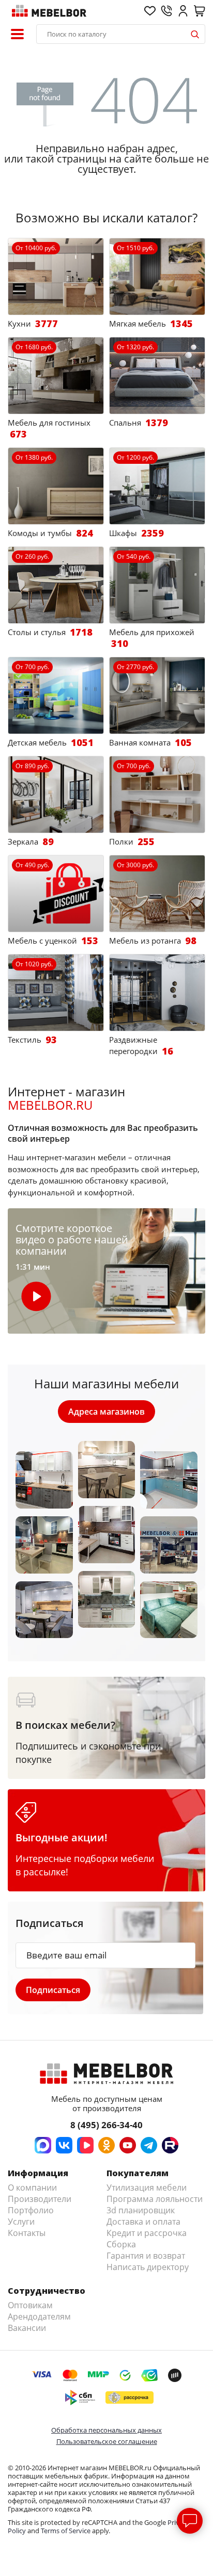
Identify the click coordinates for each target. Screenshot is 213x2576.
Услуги (21, 2222)
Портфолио (31, 2210)
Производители (40, 2199)
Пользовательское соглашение (107, 2441)
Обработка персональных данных (106, 2430)
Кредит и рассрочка (147, 2233)
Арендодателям (39, 2316)
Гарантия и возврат (146, 2256)
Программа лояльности (155, 2199)
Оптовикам (30, 2305)
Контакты (27, 2233)
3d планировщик (141, 2210)
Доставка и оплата (143, 2222)
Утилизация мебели (147, 2188)
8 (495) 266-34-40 (106, 2125)
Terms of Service (66, 2531)
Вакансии (27, 2328)
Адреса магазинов (106, 1412)
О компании (32, 2188)
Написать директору (148, 2267)
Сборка (121, 2244)
